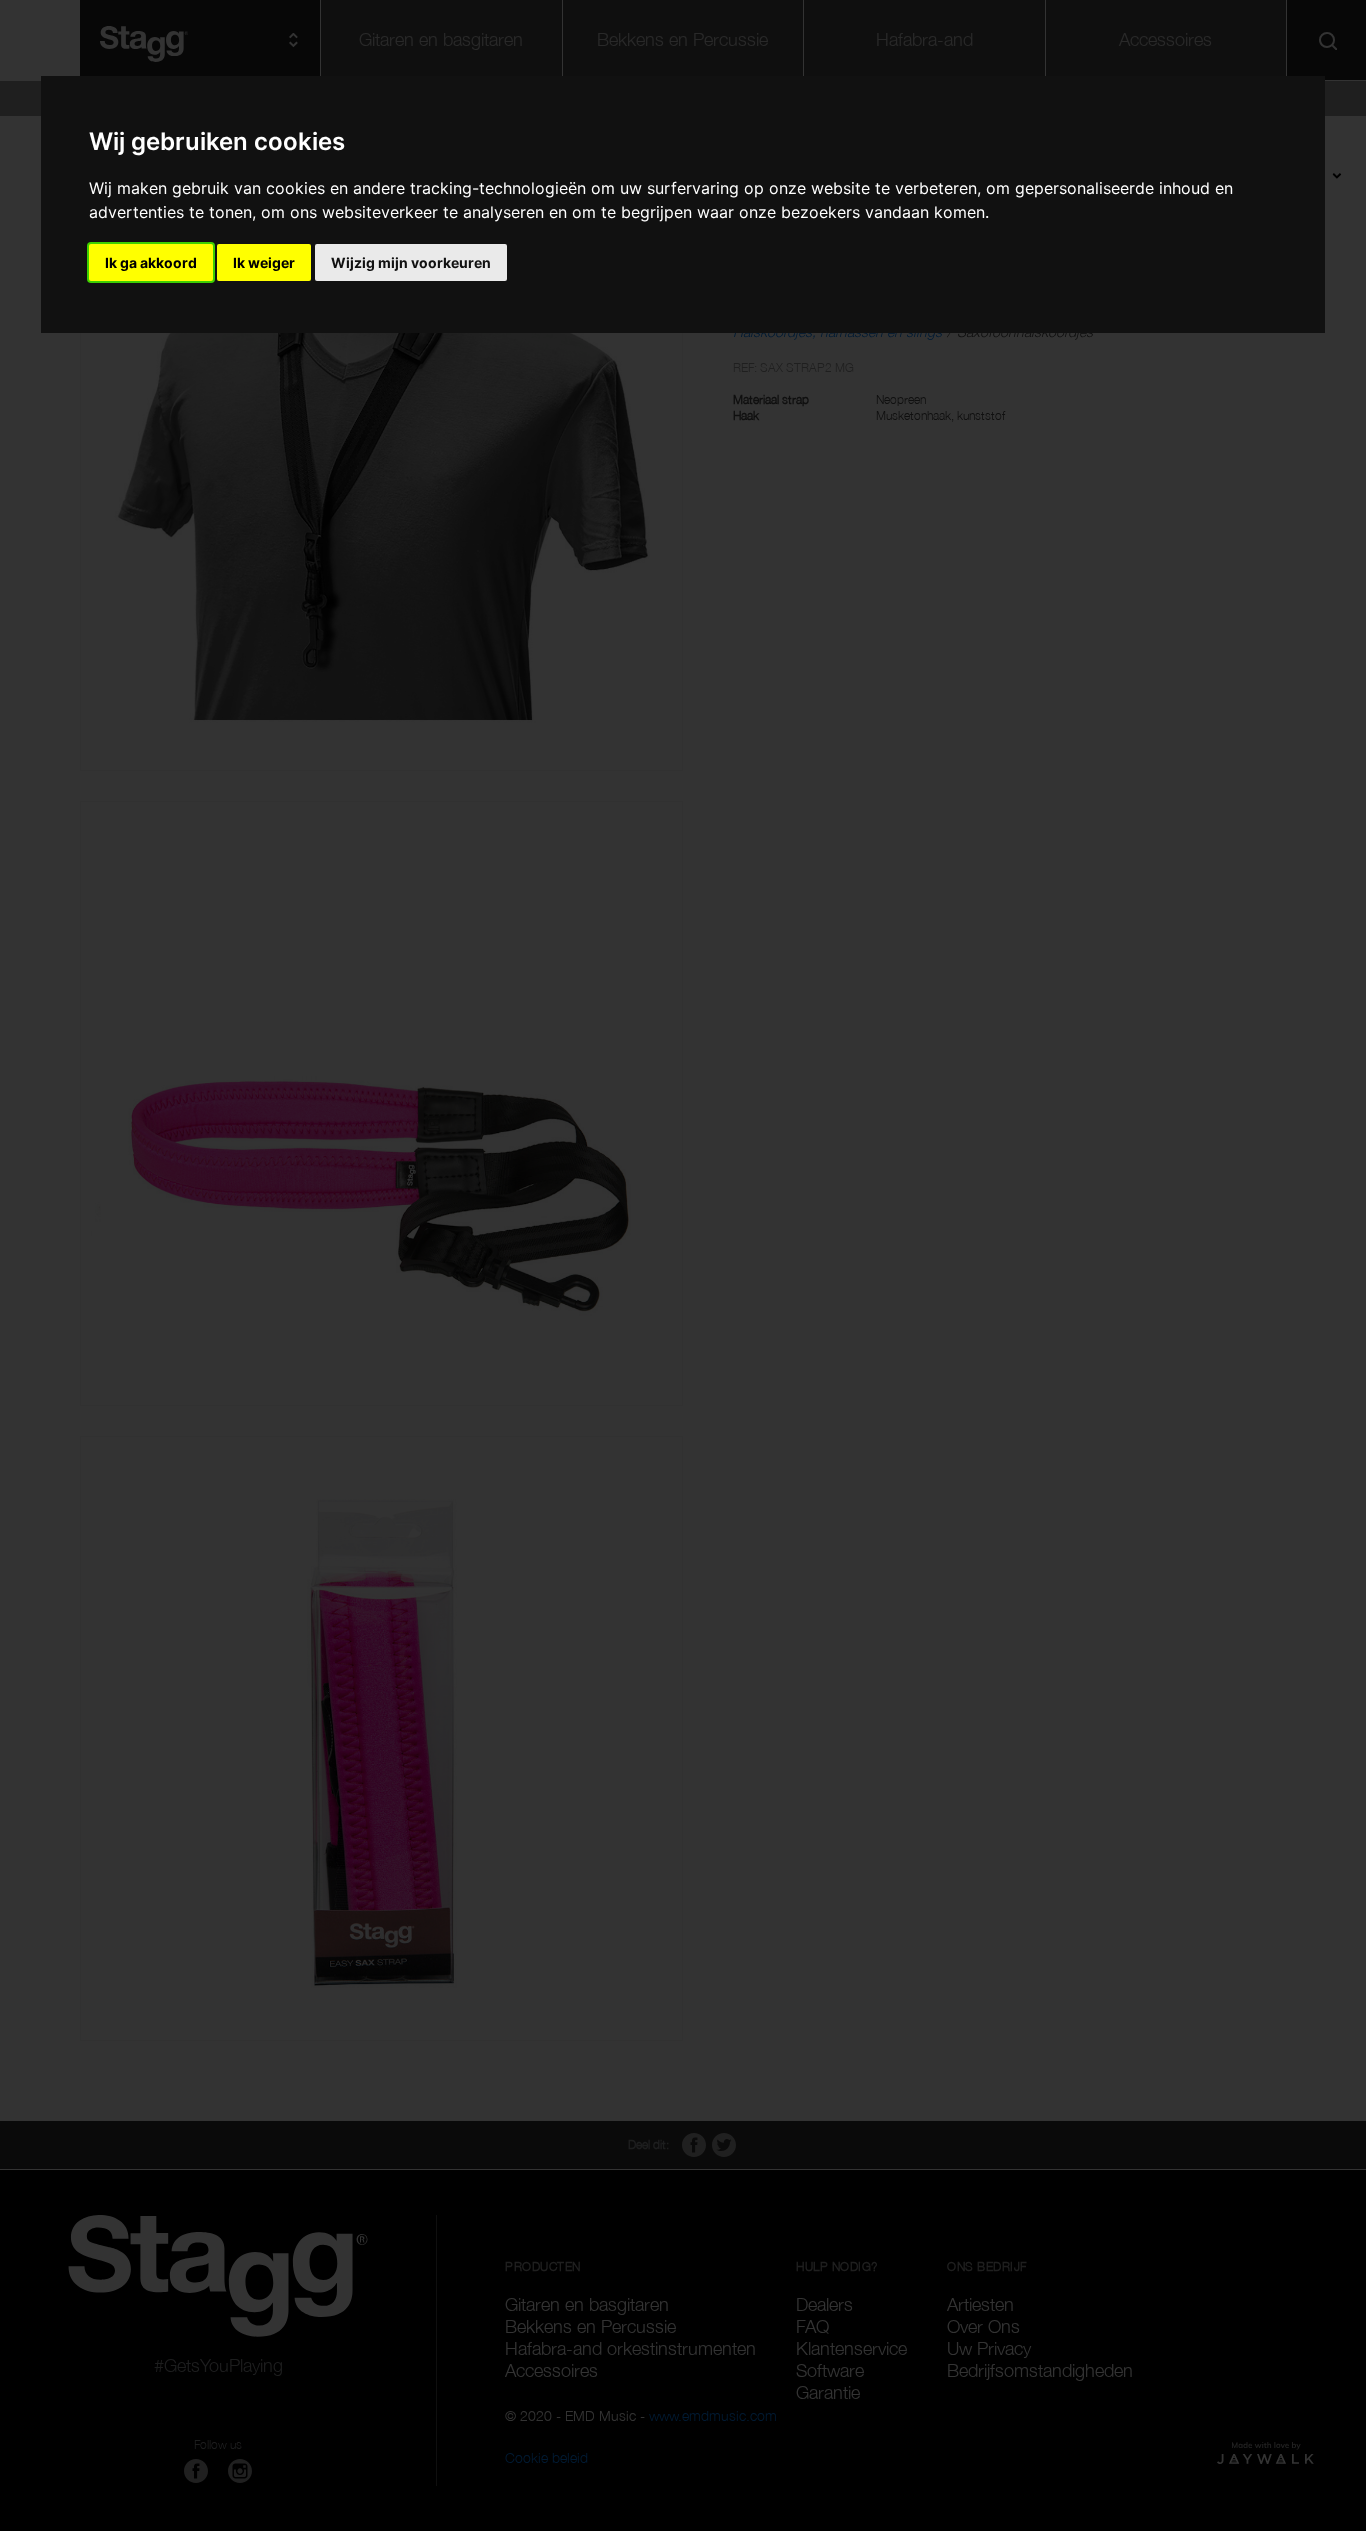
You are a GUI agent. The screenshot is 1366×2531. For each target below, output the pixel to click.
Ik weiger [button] (264, 262)
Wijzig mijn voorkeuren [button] (411, 262)
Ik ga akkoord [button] (151, 262)
